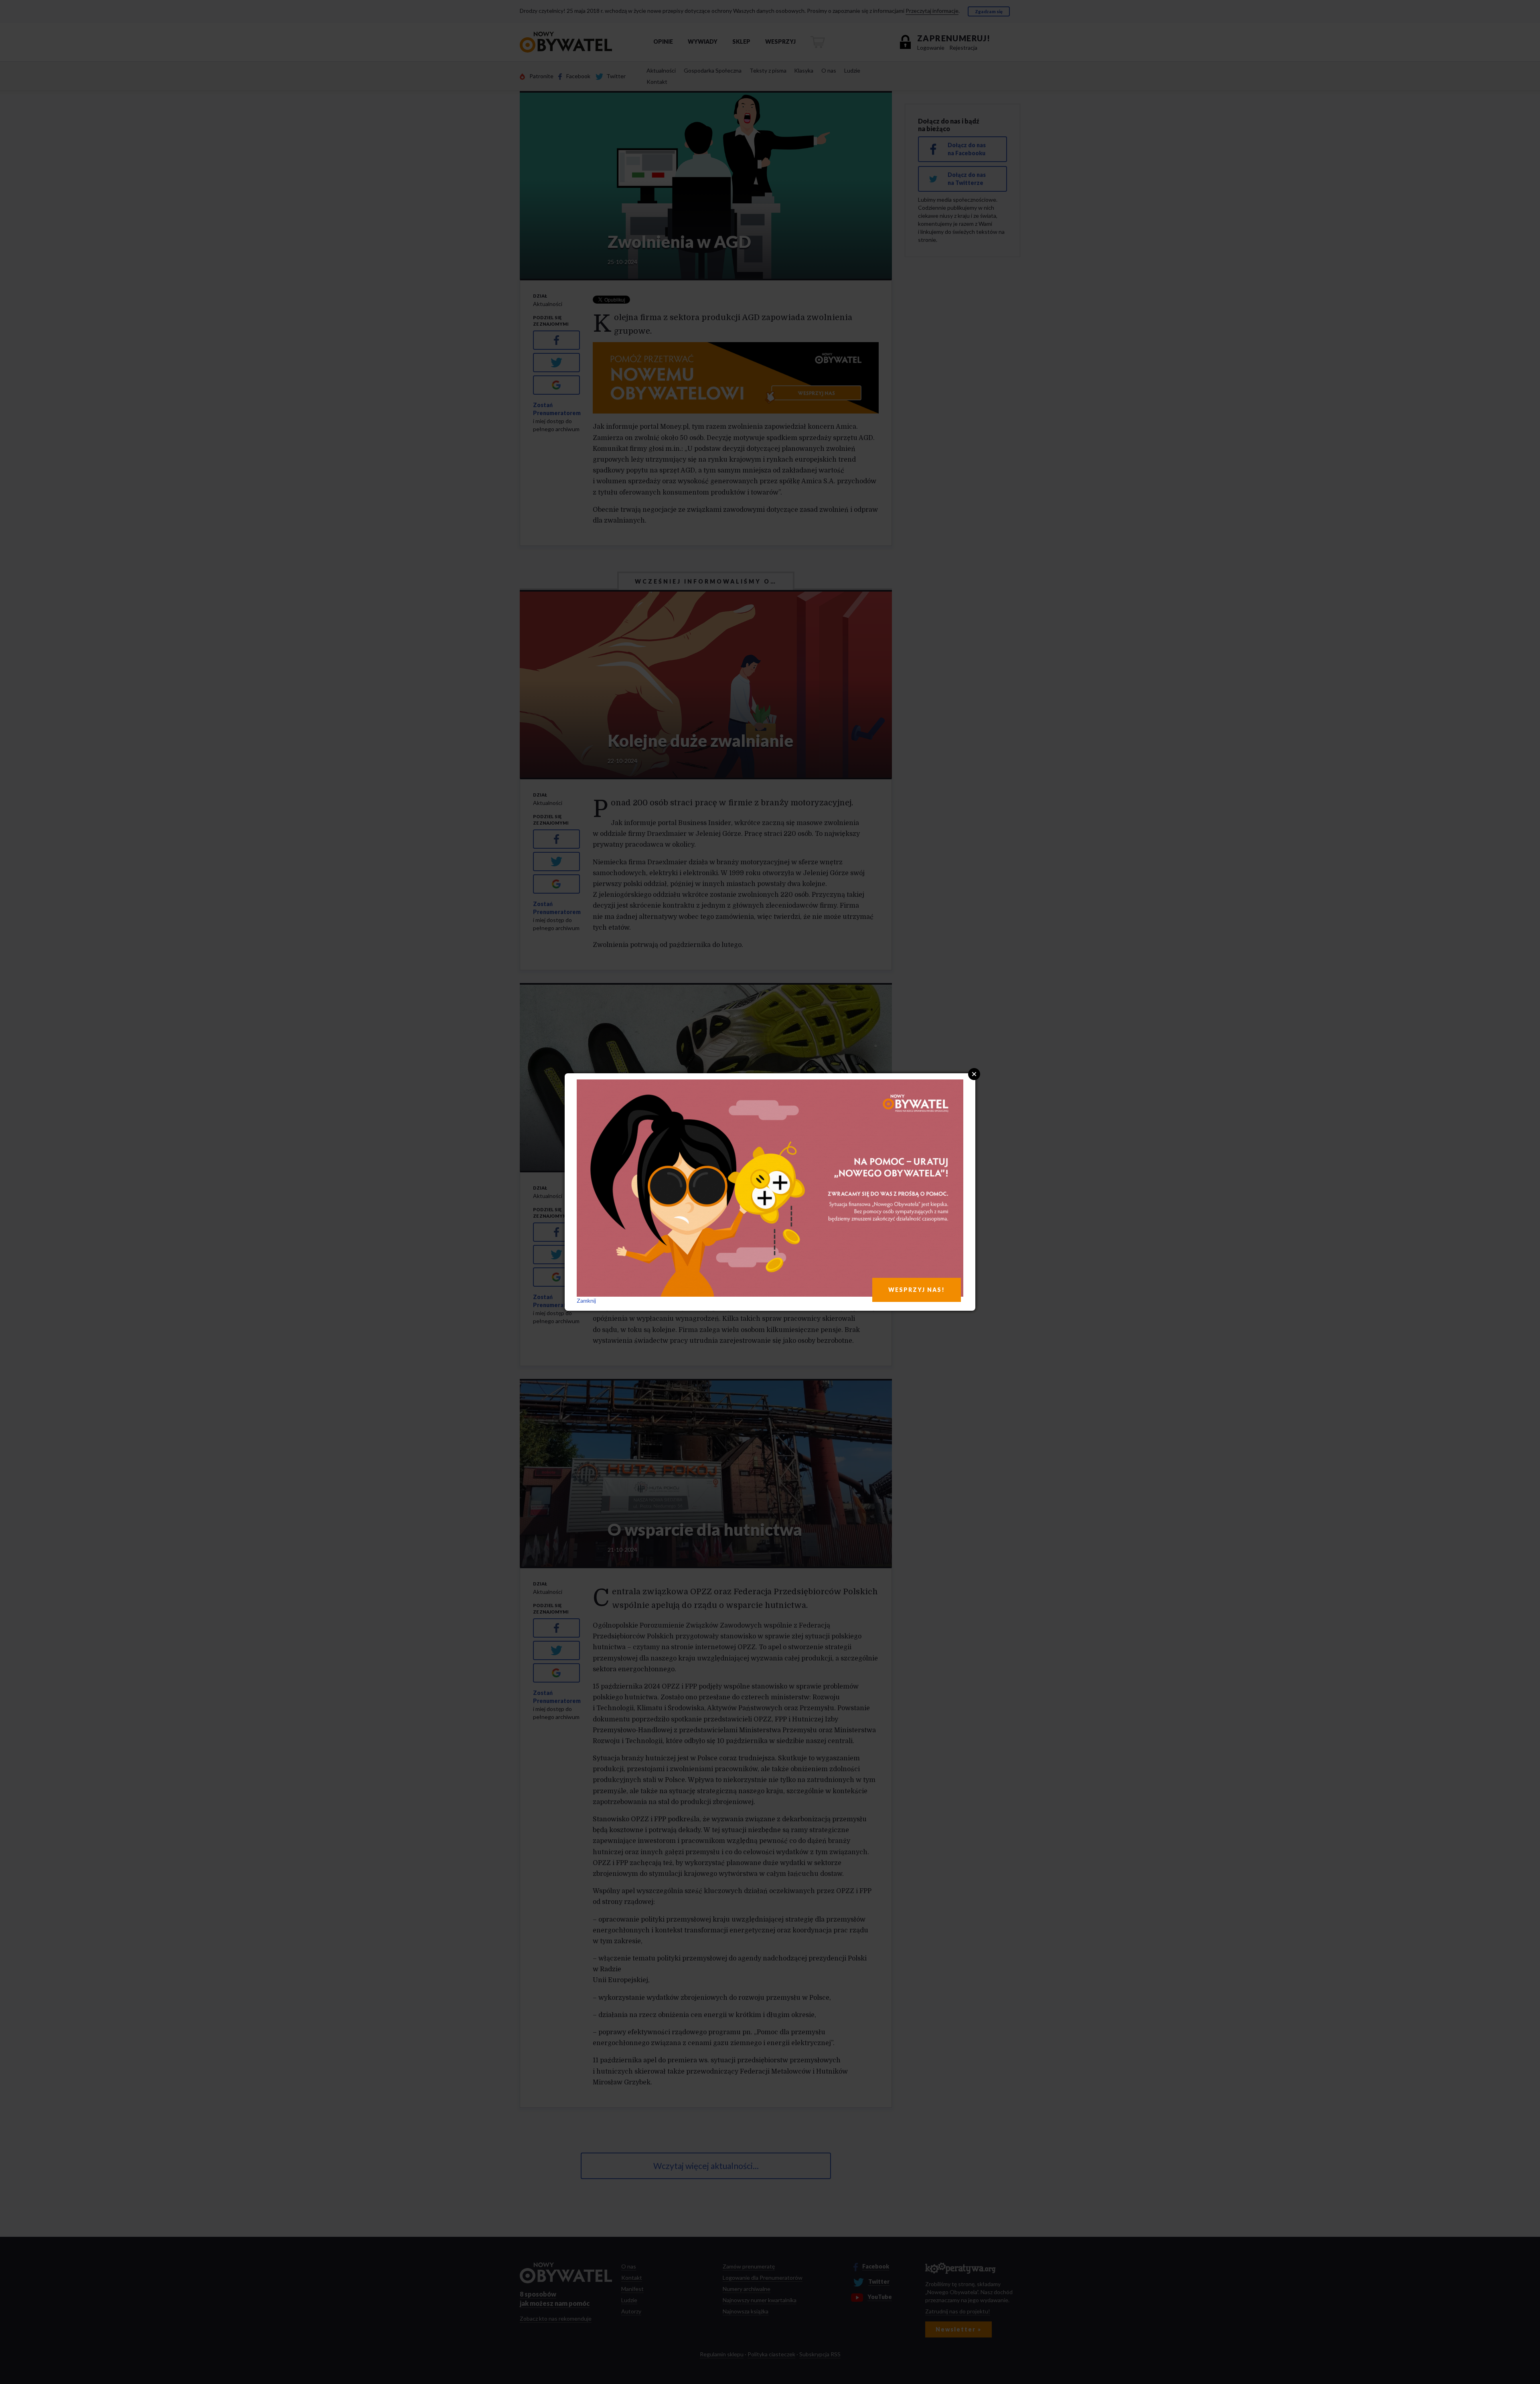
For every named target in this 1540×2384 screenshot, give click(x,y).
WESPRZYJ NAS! (917, 1290)
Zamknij (586, 1300)
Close (974, 1074)
